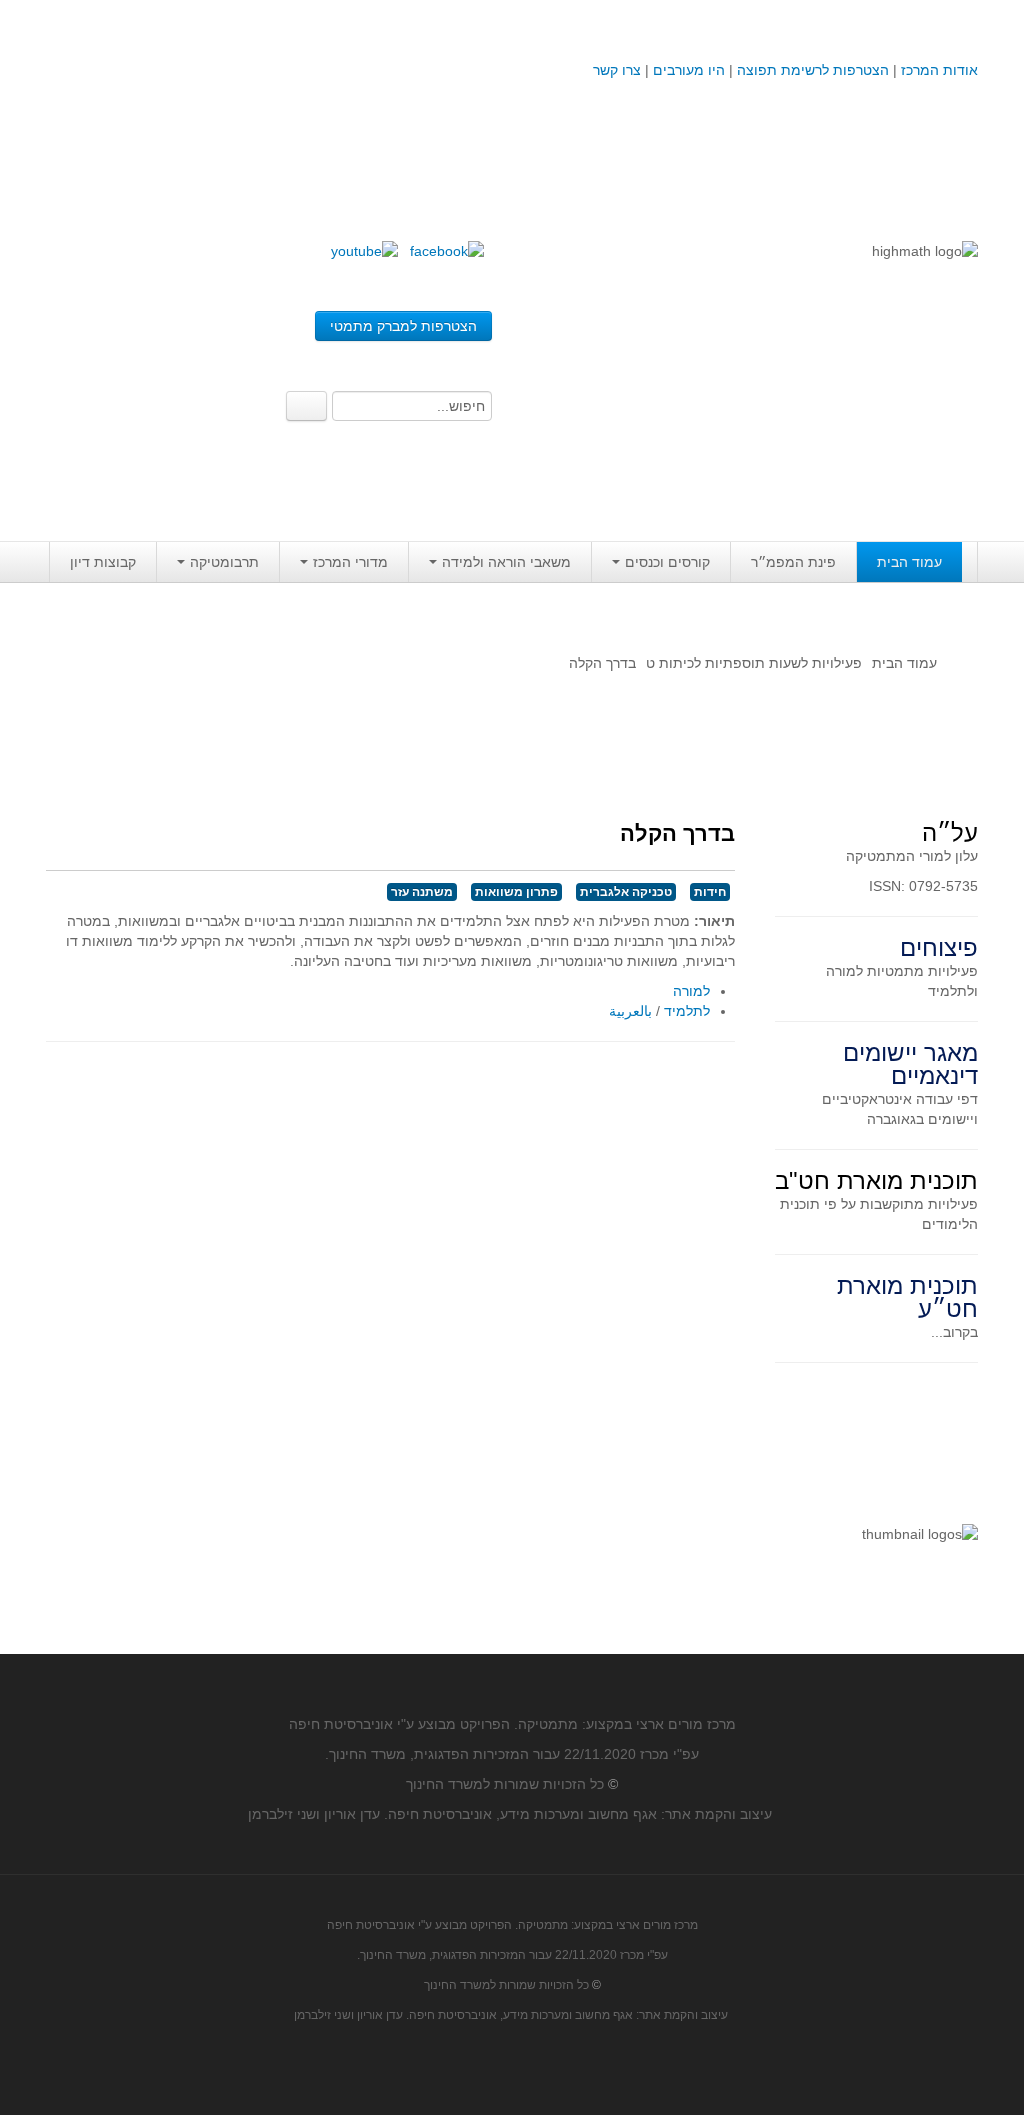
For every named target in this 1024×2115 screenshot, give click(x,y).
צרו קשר (617, 70)
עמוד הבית (909, 562)
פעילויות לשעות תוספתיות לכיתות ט (754, 663)
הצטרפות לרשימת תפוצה (811, 70)
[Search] (306, 406)
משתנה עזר (422, 892)
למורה (691, 991)
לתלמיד (687, 1011)
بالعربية (630, 1011)
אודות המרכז (939, 70)
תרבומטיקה (224, 562)
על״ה (950, 832)
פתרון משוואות (516, 892)
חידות (710, 892)
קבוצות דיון (103, 562)
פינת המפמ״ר (793, 562)
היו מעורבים (689, 70)
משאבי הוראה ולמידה (506, 562)
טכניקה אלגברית (626, 892)
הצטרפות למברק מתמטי (403, 326)
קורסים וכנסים (667, 562)
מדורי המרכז (350, 562)
